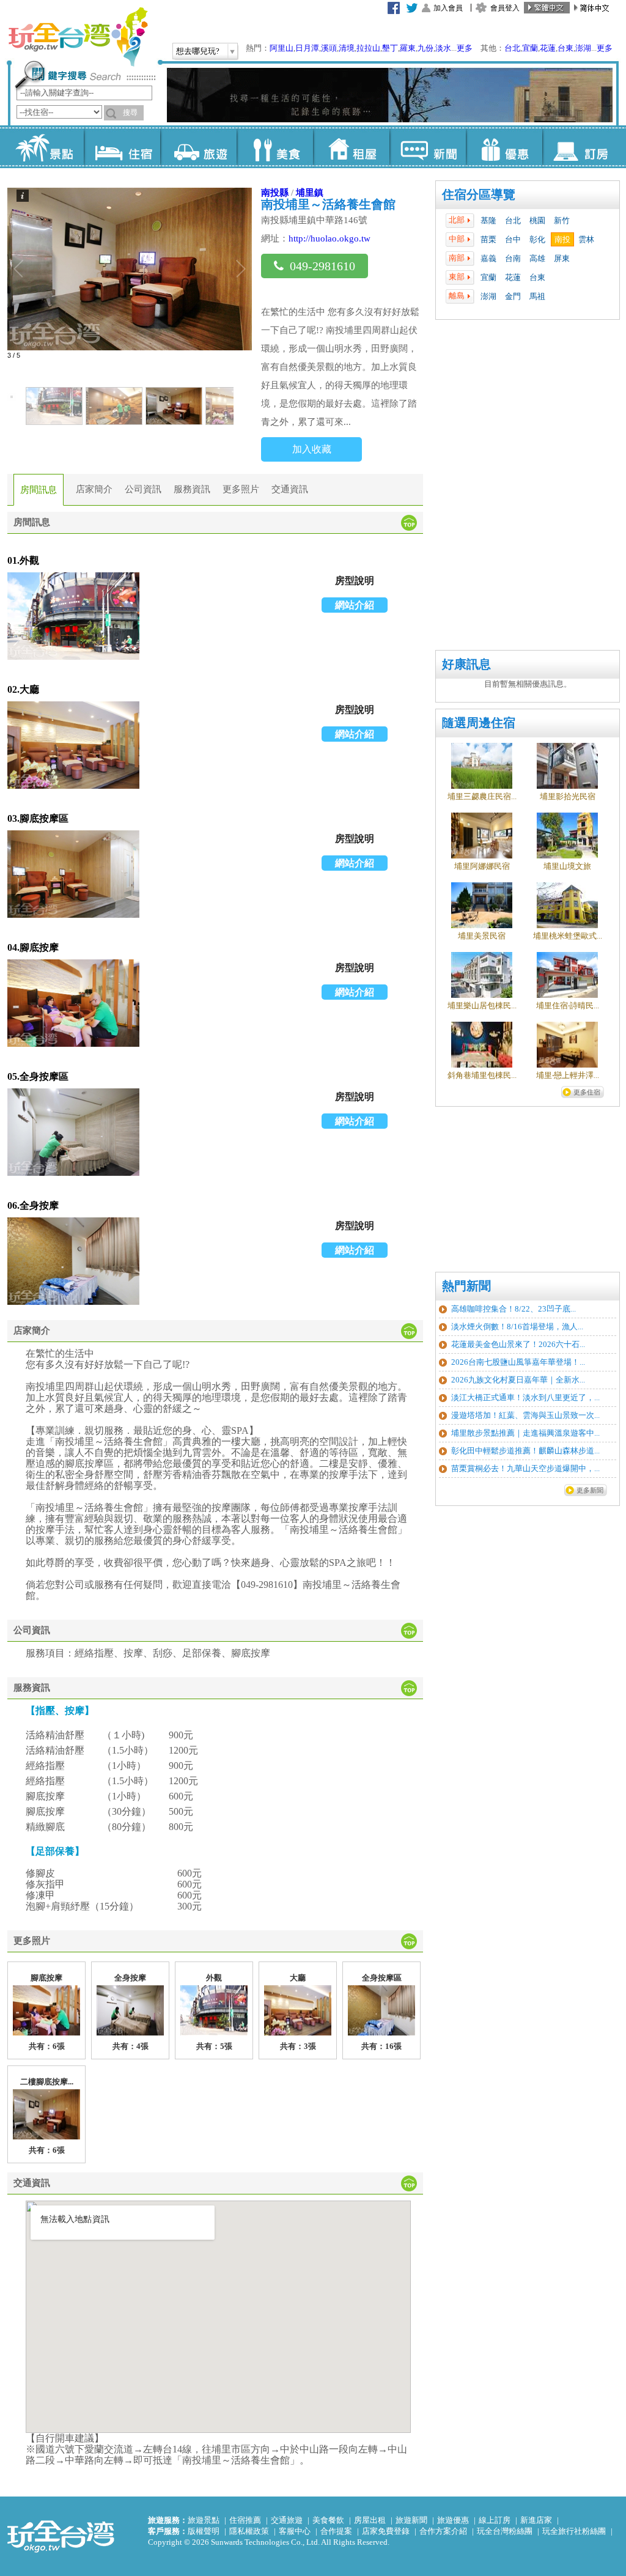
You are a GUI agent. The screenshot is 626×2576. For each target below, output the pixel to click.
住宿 (122, 147)
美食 (275, 147)
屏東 (562, 258)
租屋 (351, 147)
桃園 (537, 220)
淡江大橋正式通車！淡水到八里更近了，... (525, 1397)
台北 (512, 48)
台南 (513, 258)
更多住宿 (587, 1092)
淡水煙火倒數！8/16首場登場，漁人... (517, 1327)
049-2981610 (322, 266)
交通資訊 (290, 489)
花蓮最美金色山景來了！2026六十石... (518, 1344)
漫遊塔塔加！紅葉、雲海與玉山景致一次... (525, 1415)
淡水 (443, 48)
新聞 (428, 147)
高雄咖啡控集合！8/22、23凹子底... (514, 1309)
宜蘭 (530, 48)
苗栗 (488, 239)
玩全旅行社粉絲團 (574, 2531)
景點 (46, 147)
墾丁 (390, 48)
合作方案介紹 (443, 2531)
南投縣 (275, 192)
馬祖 (537, 296)
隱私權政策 (249, 2531)
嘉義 (488, 258)
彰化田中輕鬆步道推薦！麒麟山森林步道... (525, 1451)
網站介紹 (355, 605)
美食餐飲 (328, 2520)
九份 (425, 48)
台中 (513, 239)
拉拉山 (368, 48)
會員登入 (505, 8)
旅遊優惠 (453, 2520)
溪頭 (329, 48)
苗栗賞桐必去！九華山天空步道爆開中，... (525, 1468)
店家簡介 (94, 489)
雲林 (586, 239)
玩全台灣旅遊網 (78, 37)
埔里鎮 (310, 192)
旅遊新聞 (411, 2520)
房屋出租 (370, 2520)
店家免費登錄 (386, 2531)
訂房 (580, 147)
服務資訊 (192, 489)
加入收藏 (312, 449)
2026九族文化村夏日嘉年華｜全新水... (518, 1380)
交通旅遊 (287, 2520)
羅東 (408, 48)
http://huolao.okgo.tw (330, 238)
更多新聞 (590, 1490)
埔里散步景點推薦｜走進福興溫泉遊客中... (525, 1433)
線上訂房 (495, 2520)
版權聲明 (204, 2531)
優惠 (504, 147)
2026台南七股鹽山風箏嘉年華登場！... (518, 1362)
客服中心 (295, 2531)
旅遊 (198, 147)
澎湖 (583, 48)
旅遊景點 (204, 2520)
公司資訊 (143, 489)
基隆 (488, 220)
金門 (513, 296)
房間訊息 (39, 490)
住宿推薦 (245, 2520)
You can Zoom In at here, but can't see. (73, 617)
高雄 (537, 258)
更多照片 (241, 489)
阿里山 (282, 48)
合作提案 (336, 2531)
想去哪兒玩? (198, 51)
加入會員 (448, 8)
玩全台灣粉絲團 (505, 2531)
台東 (565, 48)
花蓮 (548, 48)
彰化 (537, 239)
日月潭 (307, 48)
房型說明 (355, 581)
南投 (562, 239)
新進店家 (536, 2520)
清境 (347, 48)
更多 (465, 48)
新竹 (562, 220)
